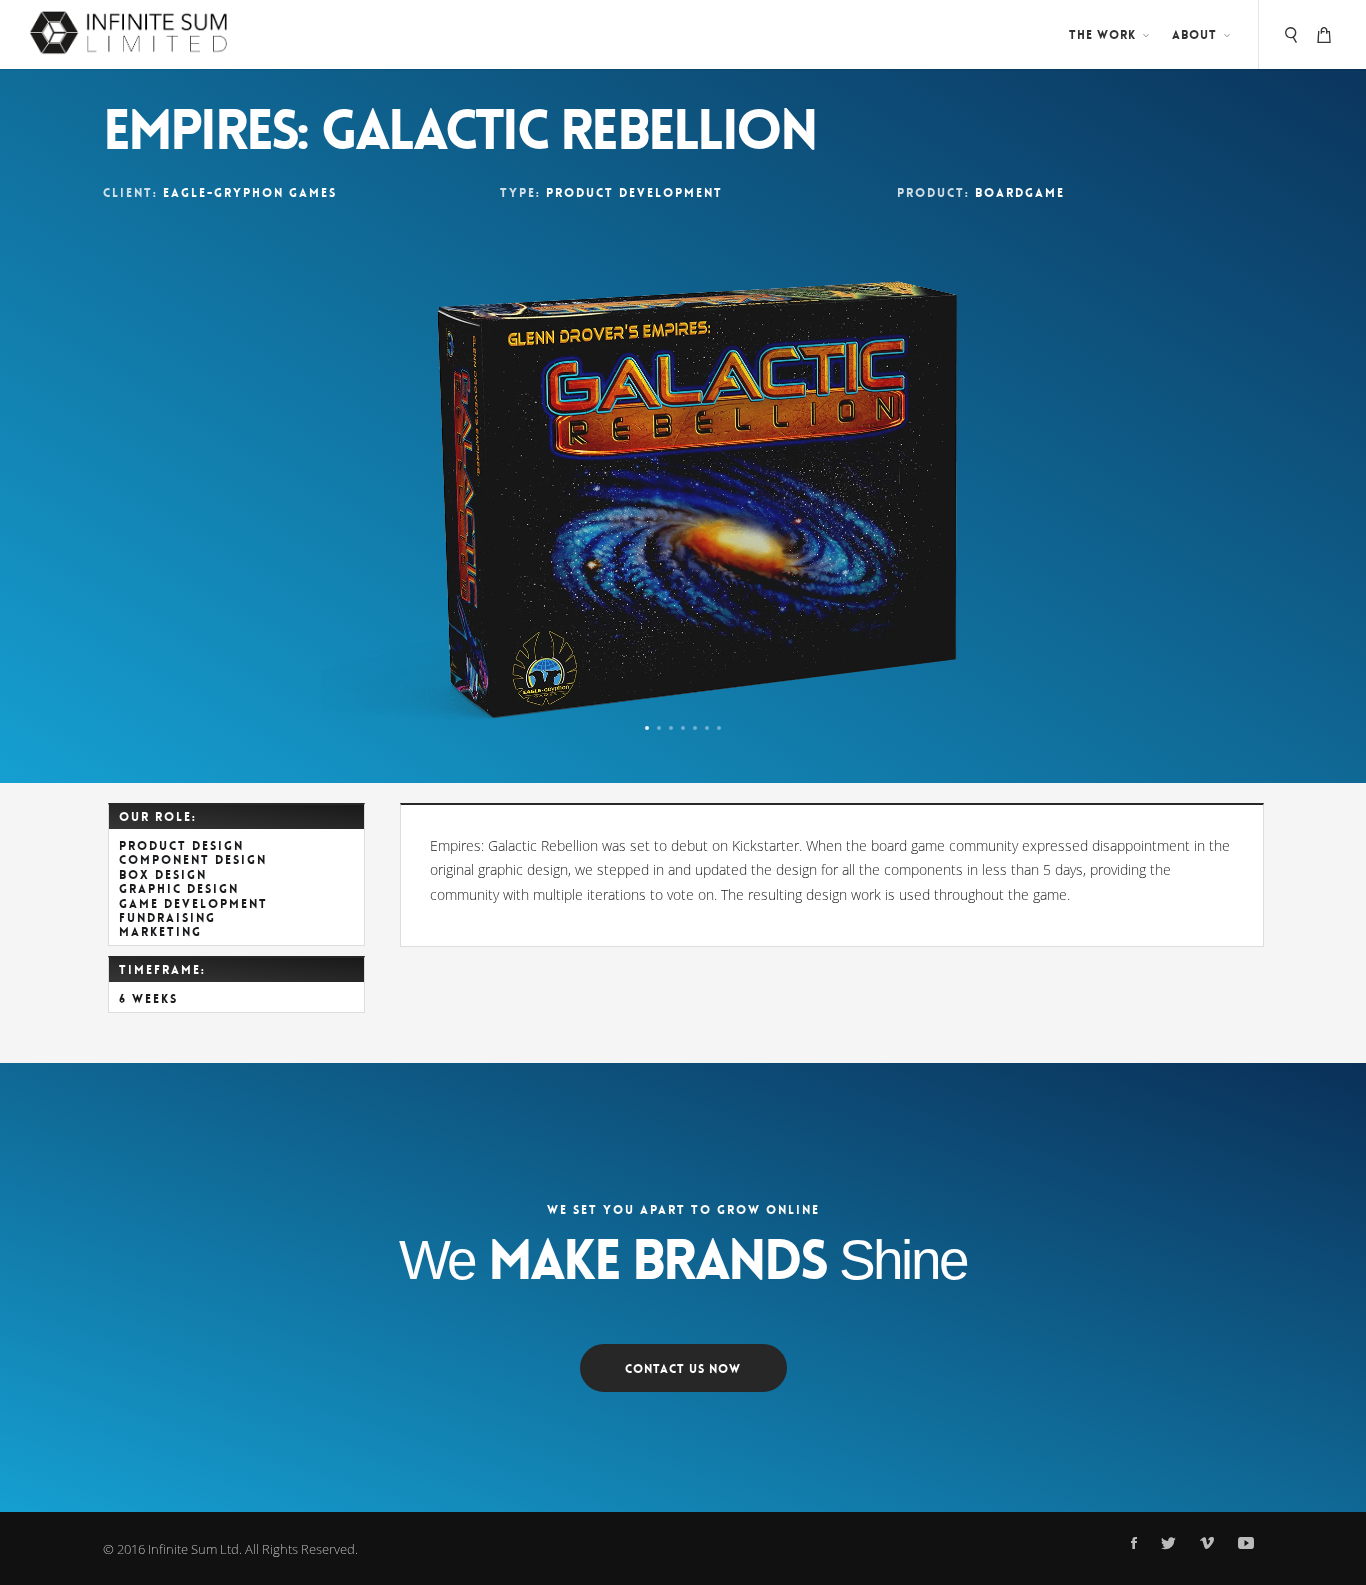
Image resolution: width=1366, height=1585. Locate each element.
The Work (1102, 35)
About (1194, 35)
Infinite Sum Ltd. (195, 1549)
